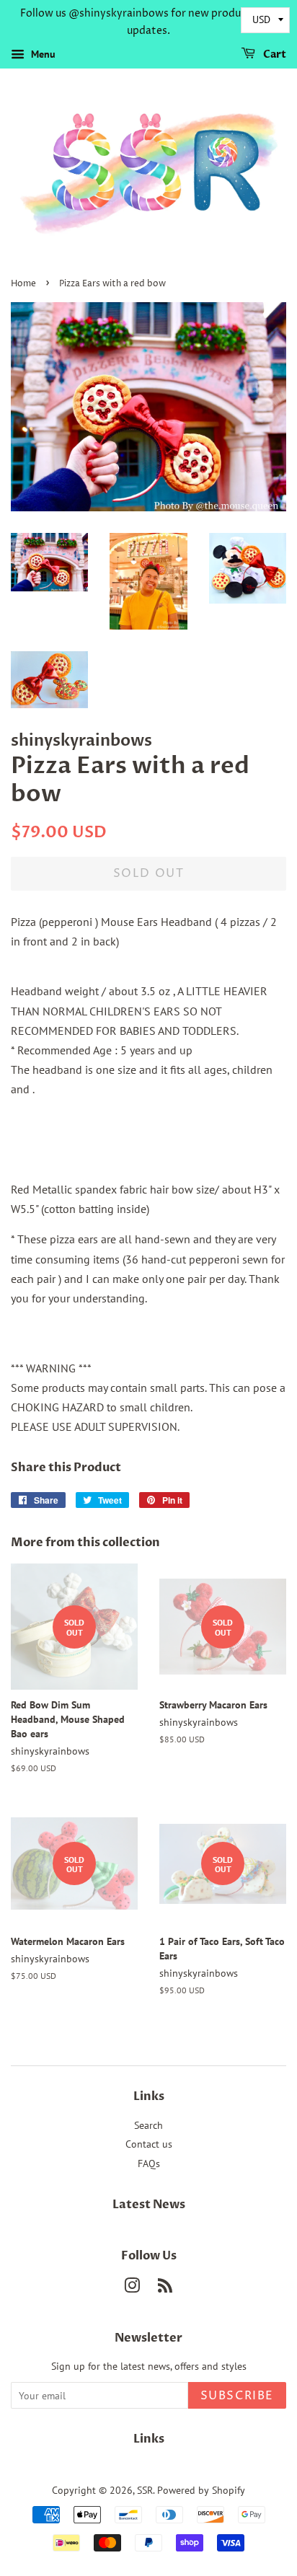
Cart (274, 54)
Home (23, 284)
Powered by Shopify (201, 2490)
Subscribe (237, 2396)
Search (148, 2125)
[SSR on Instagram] (132, 2288)
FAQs (149, 2163)
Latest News (149, 2205)
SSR (145, 2490)
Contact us (149, 2144)
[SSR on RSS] (165, 2288)
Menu (42, 54)
